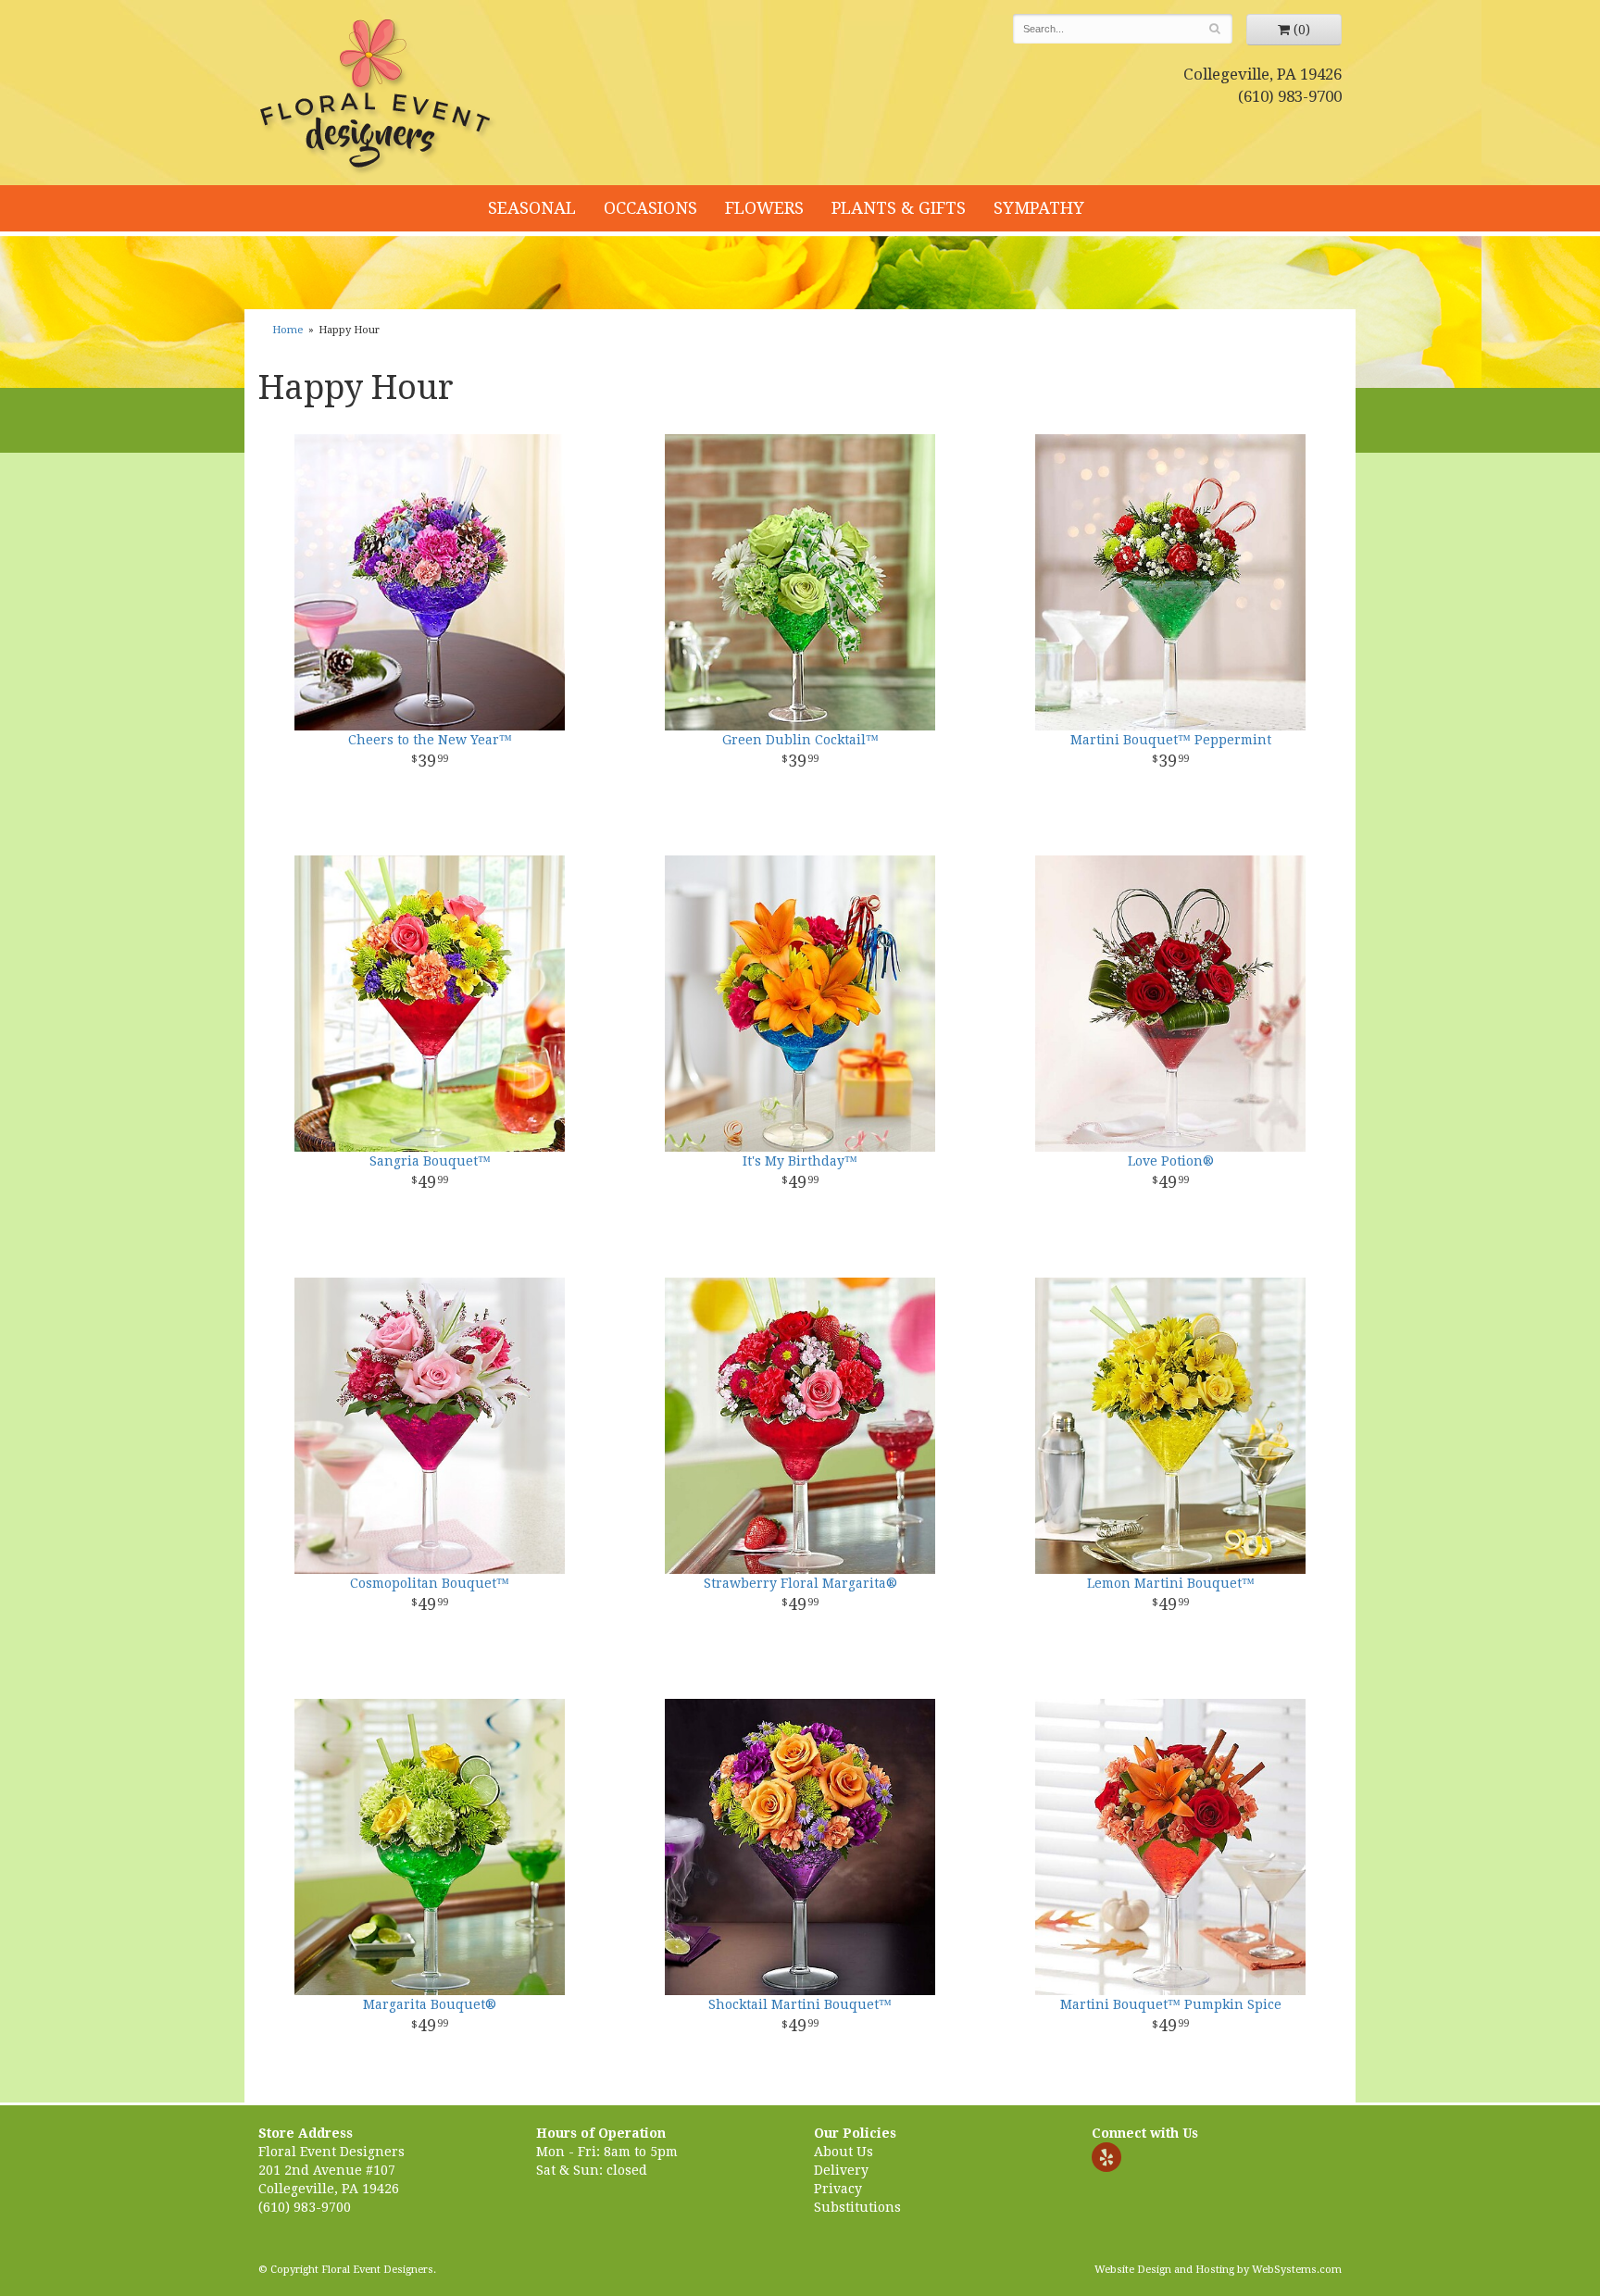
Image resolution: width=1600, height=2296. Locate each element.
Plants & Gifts (899, 208)
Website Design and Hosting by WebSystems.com (1218, 2270)
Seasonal (532, 208)
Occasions (650, 208)
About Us (844, 2152)
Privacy (838, 2189)
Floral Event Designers (378, 97)
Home (287, 330)
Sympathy (1039, 208)
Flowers (764, 208)
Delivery (841, 2170)
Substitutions (857, 2207)
